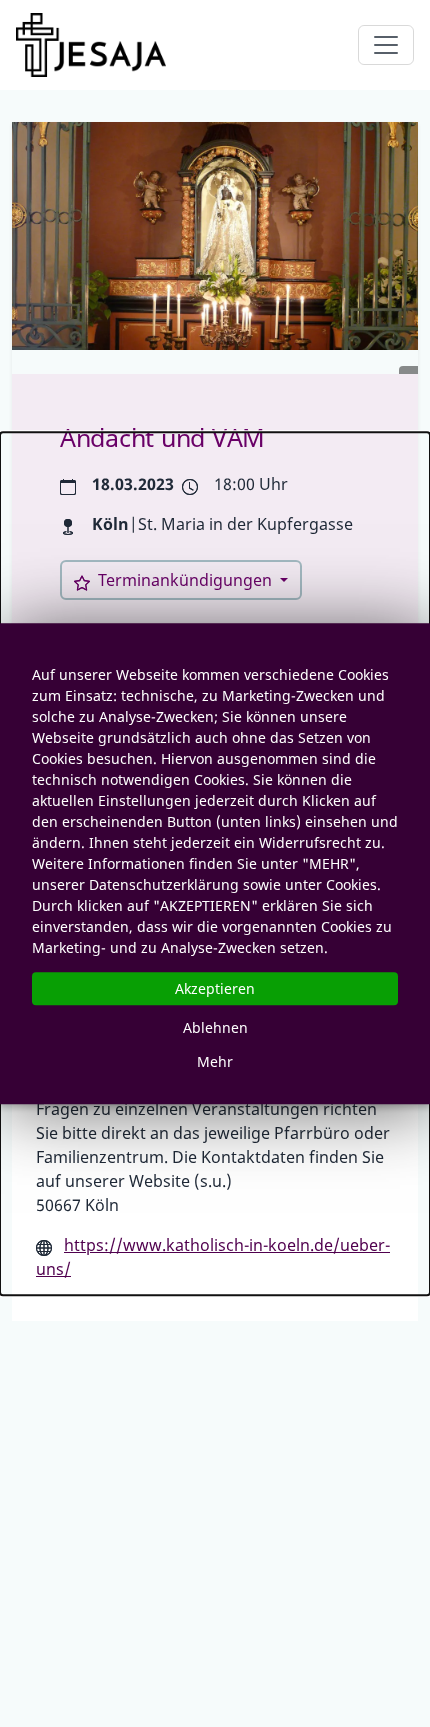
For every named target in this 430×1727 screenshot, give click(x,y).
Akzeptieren (215, 988)
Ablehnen (215, 1027)
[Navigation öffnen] (386, 45)
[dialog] (215, 864)
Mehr (215, 1061)
